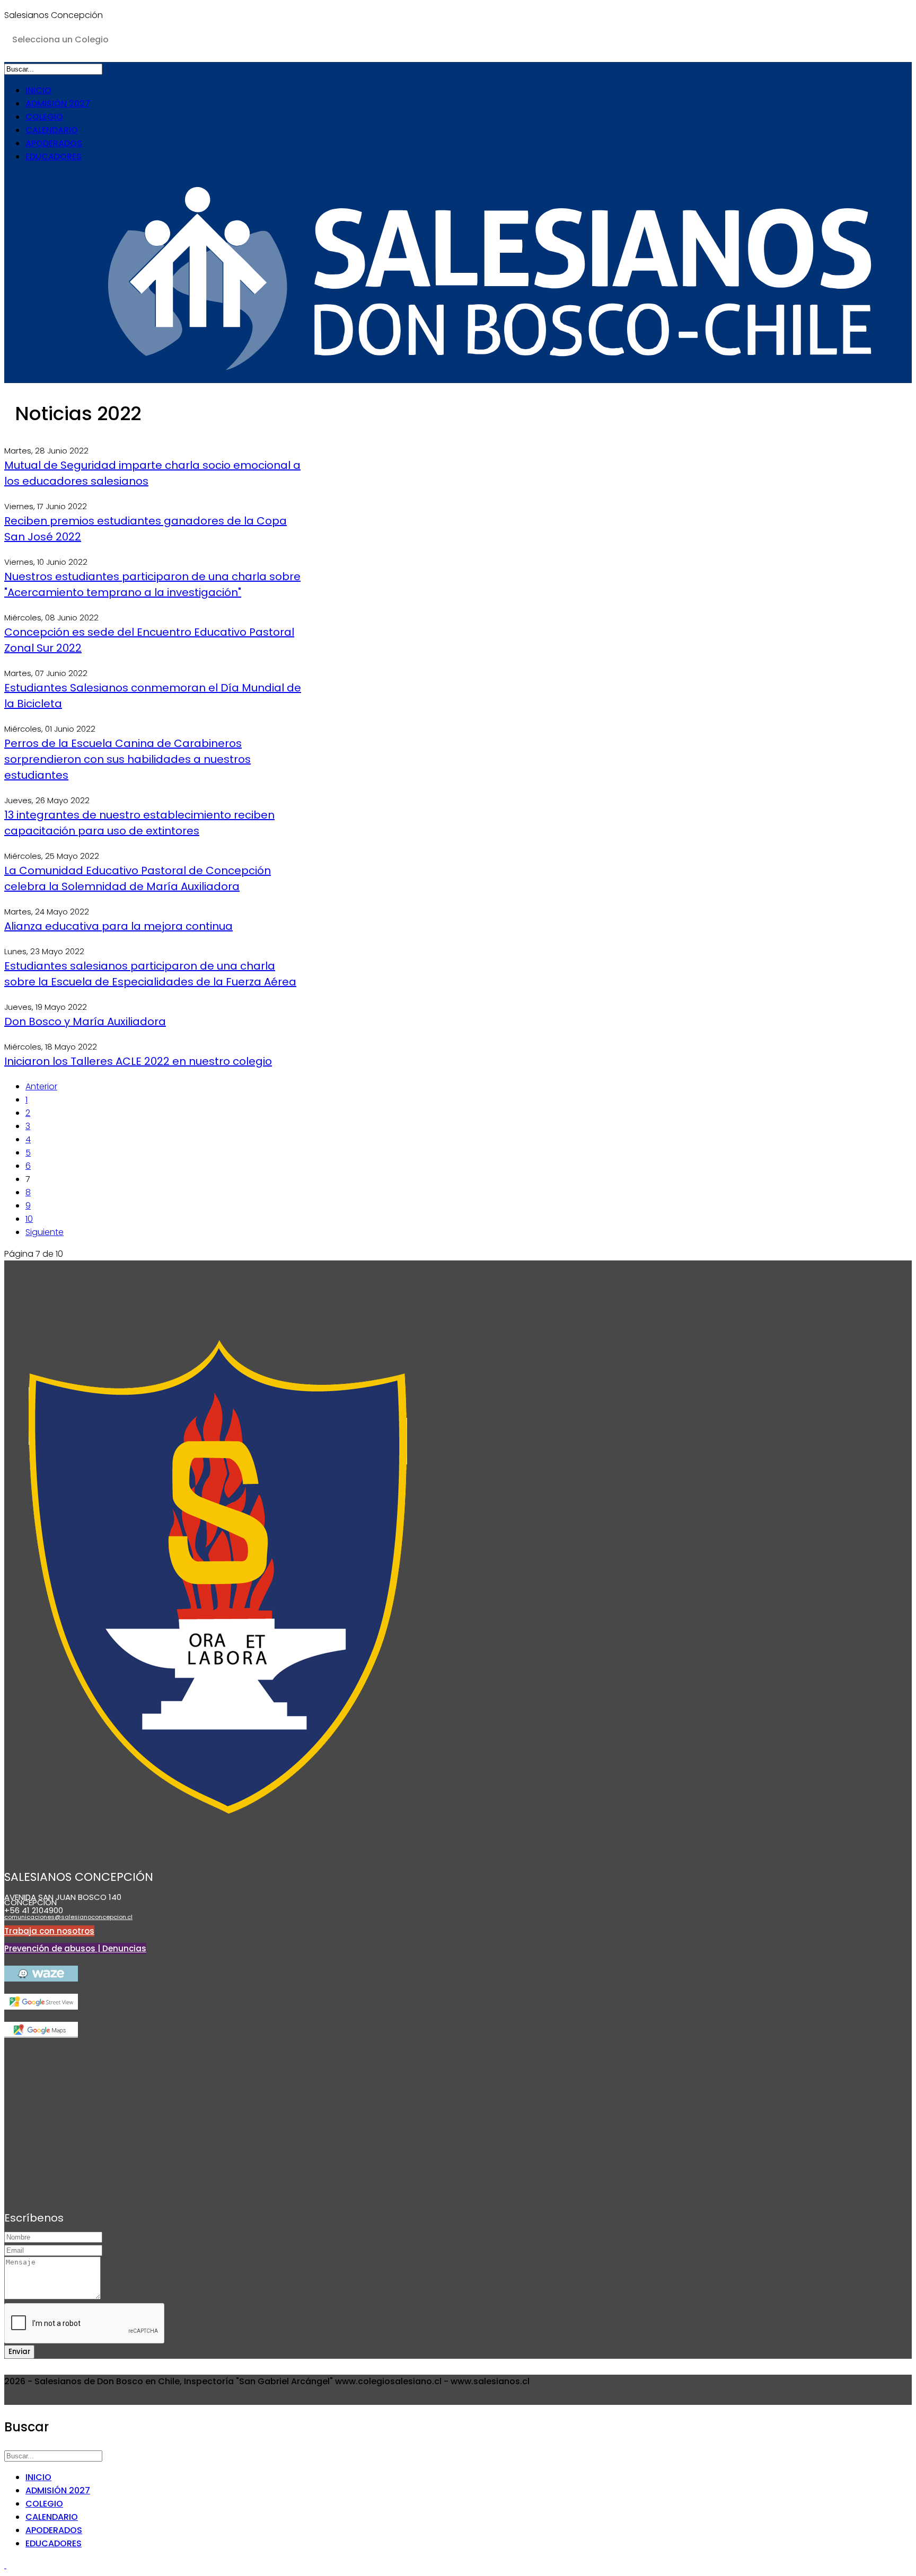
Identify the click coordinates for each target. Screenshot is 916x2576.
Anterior (41, 1086)
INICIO (38, 90)
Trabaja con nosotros (49, 1931)
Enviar (19, 2352)
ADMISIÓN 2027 (58, 104)
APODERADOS (54, 143)
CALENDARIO (52, 130)
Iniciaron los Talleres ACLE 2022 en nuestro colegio (138, 1061)
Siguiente (45, 1232)
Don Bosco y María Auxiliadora (85, 1021)
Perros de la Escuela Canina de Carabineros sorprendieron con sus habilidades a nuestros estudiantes (127, 759)
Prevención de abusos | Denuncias (75, 1948)
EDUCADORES (54, 157)
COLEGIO (44, 117)
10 (29, 1219)
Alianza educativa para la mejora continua (118, 926)
